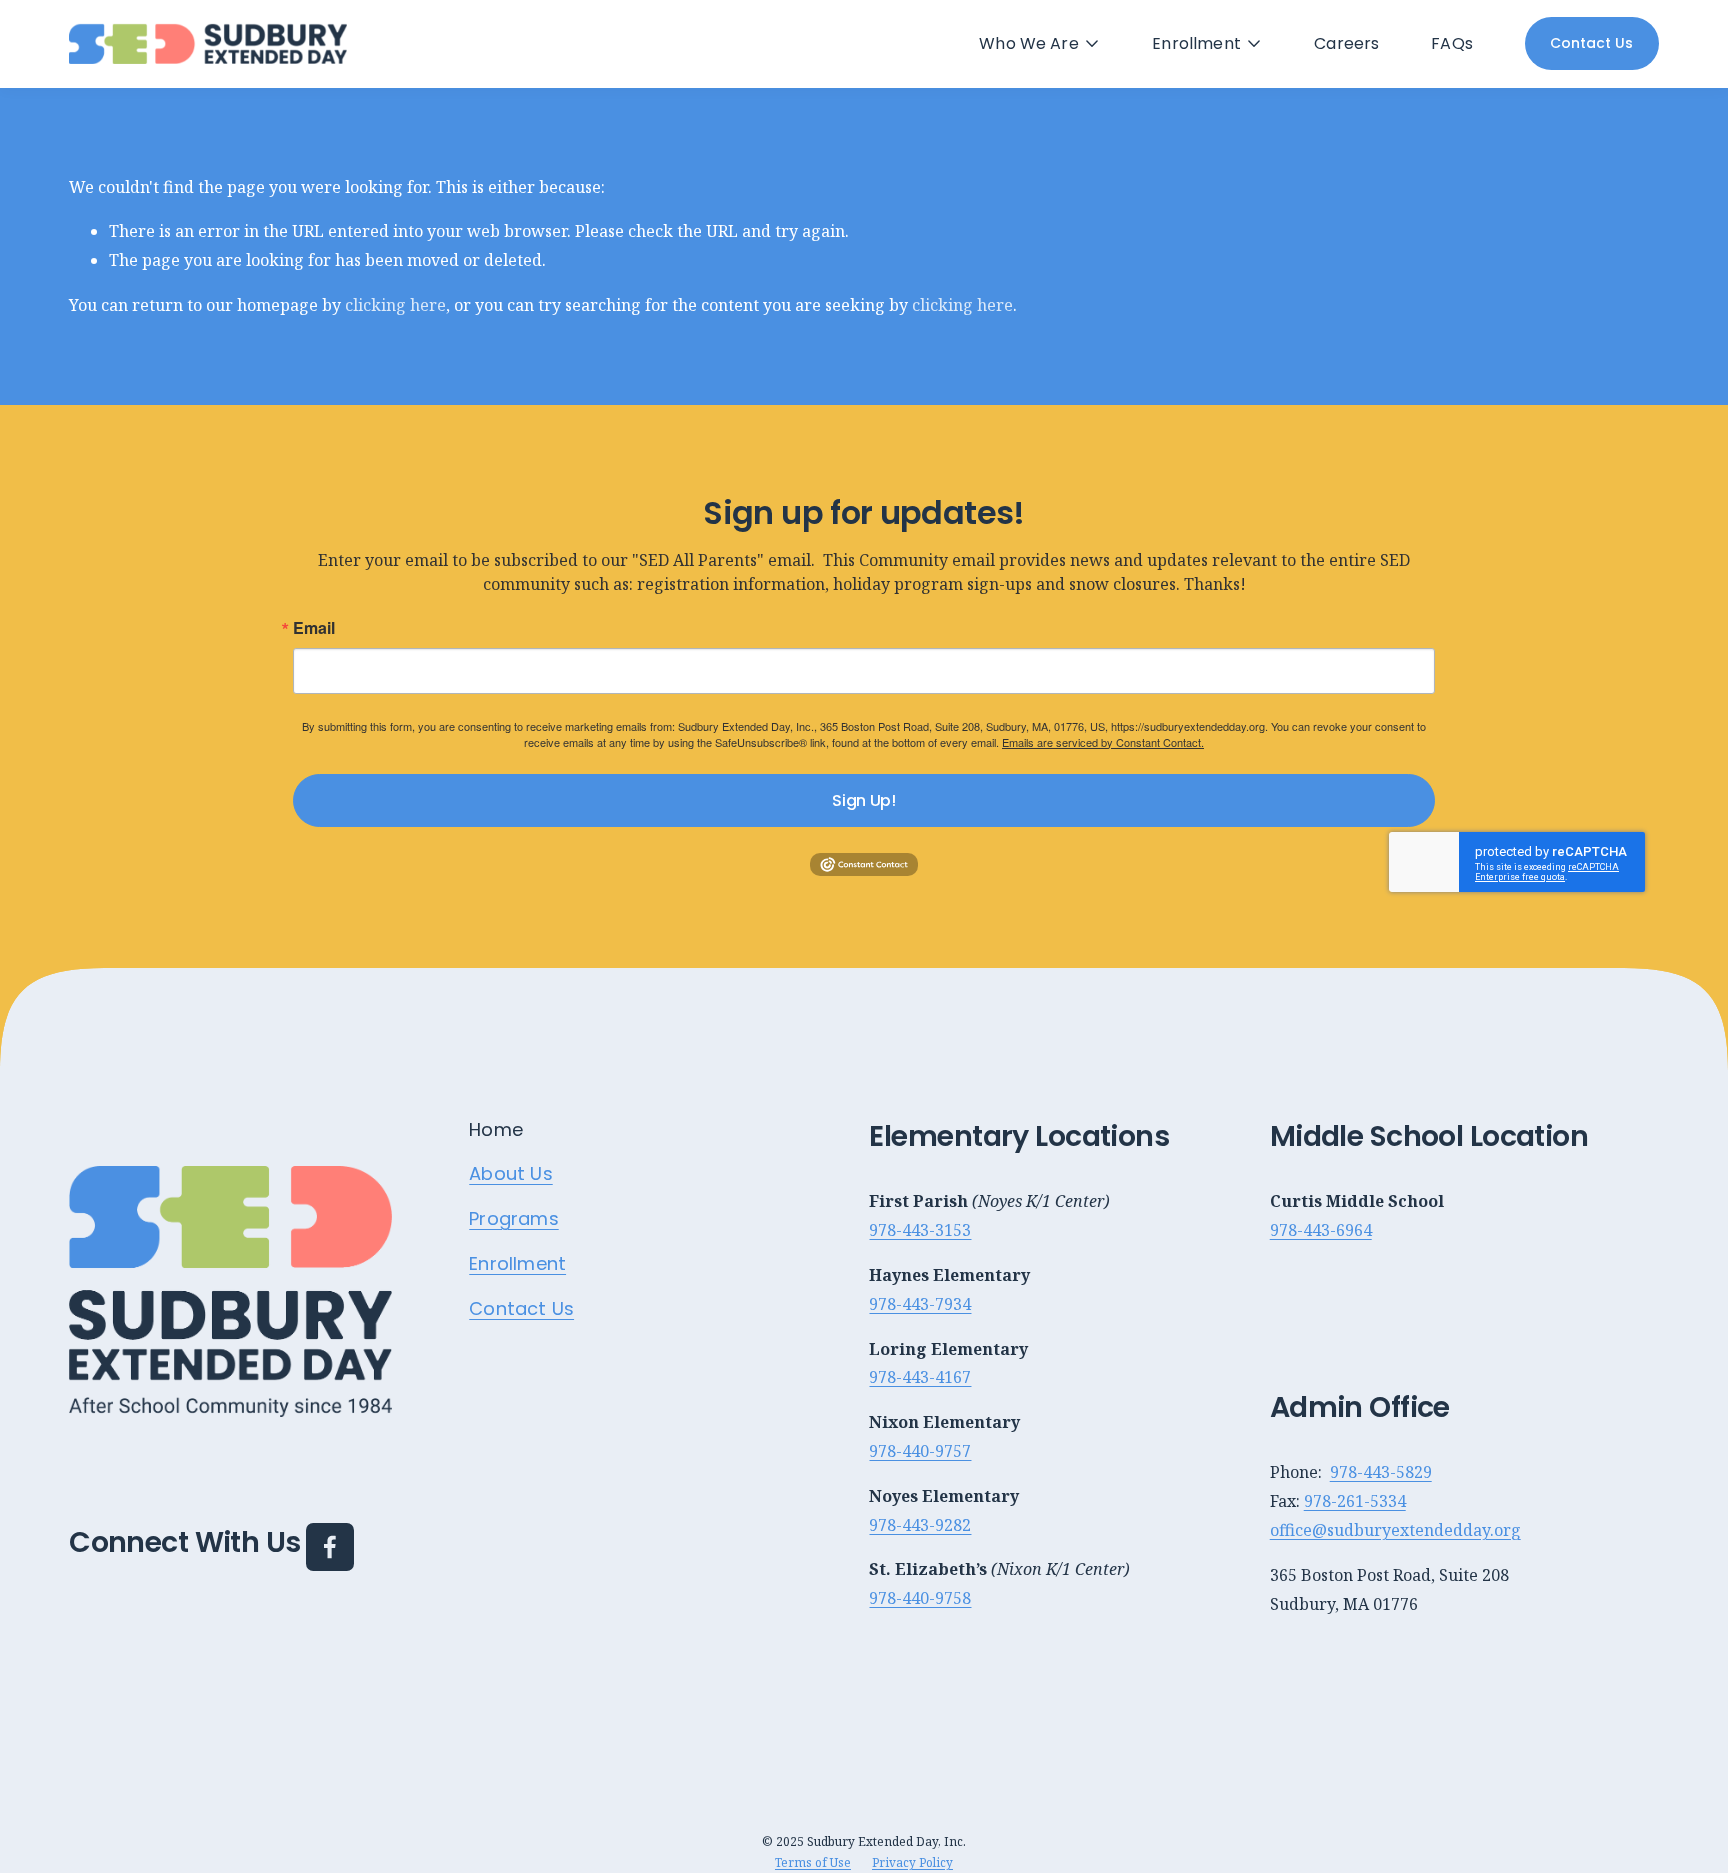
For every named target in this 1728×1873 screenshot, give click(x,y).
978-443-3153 (920, 1230)
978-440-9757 (920, 1451)
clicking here (395, 305)
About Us (510, 1174)
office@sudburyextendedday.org (1395, 1530)
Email (314, 628)
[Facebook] (330, 1547)
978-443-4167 (920, 1377)
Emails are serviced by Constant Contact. (1103, 742)
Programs (513, 1219)
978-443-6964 (1321, 1230)
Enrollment (517, 1264)
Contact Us (1591, 43)
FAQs (1452, 43)
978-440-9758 (920, 1598)
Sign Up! (863, 800)
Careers (1346, 43)
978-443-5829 (1381, 1472)
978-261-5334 (1355, 1501)
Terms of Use (813, 1862)
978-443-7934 (920, 1304)
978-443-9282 (920, 1525)
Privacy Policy (912, 1862)
